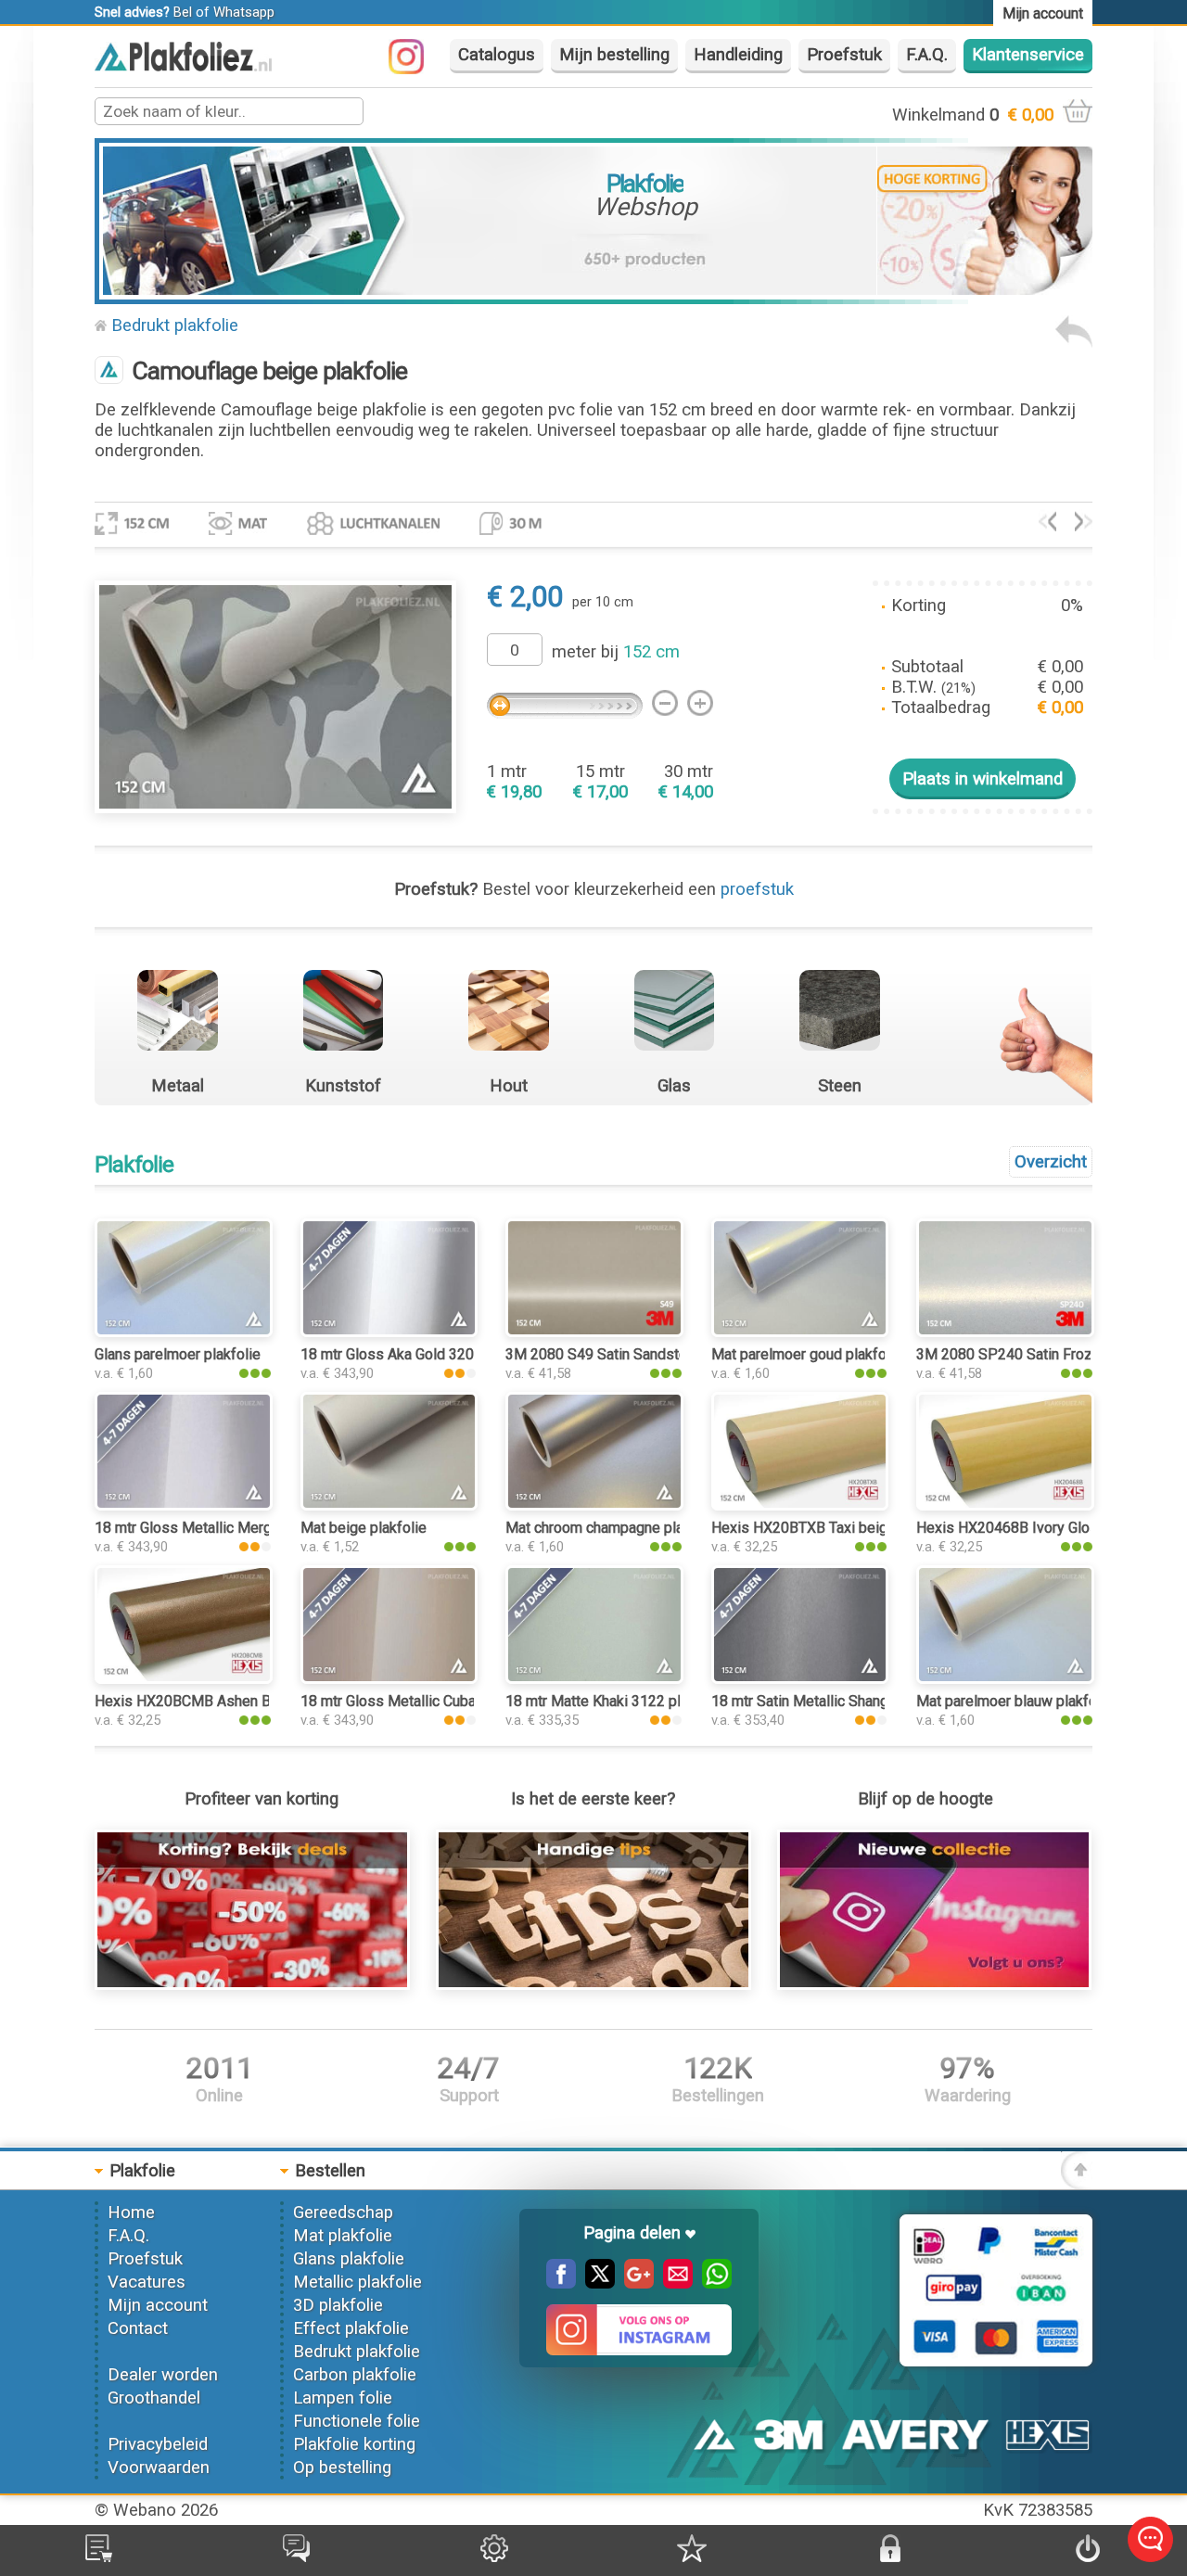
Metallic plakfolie (357, 2282)
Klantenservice (1028, 55)
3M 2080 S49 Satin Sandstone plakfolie (634, 1354)
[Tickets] (296, 2557)
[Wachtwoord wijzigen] (890, 2557)
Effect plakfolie (351, 2328)
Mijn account (158, 2305)
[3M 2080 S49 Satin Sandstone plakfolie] (594, 1332)
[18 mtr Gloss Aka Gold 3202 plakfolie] (389, 1332)
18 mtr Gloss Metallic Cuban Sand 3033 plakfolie (459, 1701)
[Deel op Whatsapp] (712, 2283)
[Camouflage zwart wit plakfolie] (1047, 526)
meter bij (616, 652)
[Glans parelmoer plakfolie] (183, 1332)
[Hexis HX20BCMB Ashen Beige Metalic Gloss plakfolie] (183, 1678)
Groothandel (154, 2398)
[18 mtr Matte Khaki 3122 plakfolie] (594, 1678)
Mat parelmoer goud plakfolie (807, 1354)
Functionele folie (357, 2421)
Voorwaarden (159, 2468)
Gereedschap (343, 2213)
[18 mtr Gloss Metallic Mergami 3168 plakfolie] (183, 1505)
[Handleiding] (593, 1984)
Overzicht (1051, 1162)
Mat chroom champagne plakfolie (613, 1528)
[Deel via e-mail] (673, 2283)
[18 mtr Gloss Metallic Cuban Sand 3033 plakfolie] (389, 1678)
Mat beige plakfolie (364, 1528)
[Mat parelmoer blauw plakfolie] (1005, 1678)
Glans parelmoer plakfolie (178, 1354)
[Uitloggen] (1088, 2557)
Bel (183, 12)
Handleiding (738, 55)
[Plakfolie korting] (252, 1984)
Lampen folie (343, 2398)
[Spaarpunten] (692, 2557)
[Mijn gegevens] (494, 2557)
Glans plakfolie (349, 2259)
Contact (138, 2328)
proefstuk (757, 889)
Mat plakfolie (343, 2236)
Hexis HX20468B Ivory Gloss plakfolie (1041, 1528)
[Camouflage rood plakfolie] (1084, 526)
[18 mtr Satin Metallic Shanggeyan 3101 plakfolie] (800, 1678)
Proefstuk (844, 55)
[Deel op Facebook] (561, 2283)
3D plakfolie (338, 2305)
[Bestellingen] (99, 2557)
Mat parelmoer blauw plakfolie (1015, 1701)
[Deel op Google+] (634, 2283)
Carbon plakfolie (355, 2375)
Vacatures (147, 2282)
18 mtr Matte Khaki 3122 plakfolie (615, 1701)
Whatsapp (244, 12)
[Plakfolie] (183, 66)
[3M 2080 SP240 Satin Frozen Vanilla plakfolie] (1005, 1332)
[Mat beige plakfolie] (389, 1505)
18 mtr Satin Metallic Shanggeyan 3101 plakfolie (868, 1701)
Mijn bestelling (614, 55)
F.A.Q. (927, 55)
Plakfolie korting (354, 2444)
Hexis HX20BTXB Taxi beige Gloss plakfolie (855, 1528)
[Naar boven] (1077, 2184)
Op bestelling (342, 2468)
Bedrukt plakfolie (175, 325)
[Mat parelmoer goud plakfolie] (800, 1332)
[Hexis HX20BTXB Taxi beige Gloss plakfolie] (800, 1505)
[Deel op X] (595, 2283)
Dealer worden (163, 2375)
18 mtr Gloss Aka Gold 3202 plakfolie (421, 1354)
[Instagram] (415, 69)
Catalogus (497, 55)
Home (131, 2213)
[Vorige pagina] (1074, 342)
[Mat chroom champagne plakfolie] (594, 1505)
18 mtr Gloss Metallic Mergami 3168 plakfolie (243, 1528)
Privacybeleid (158, 2444)
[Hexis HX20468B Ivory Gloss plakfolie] (1005, 1505)
